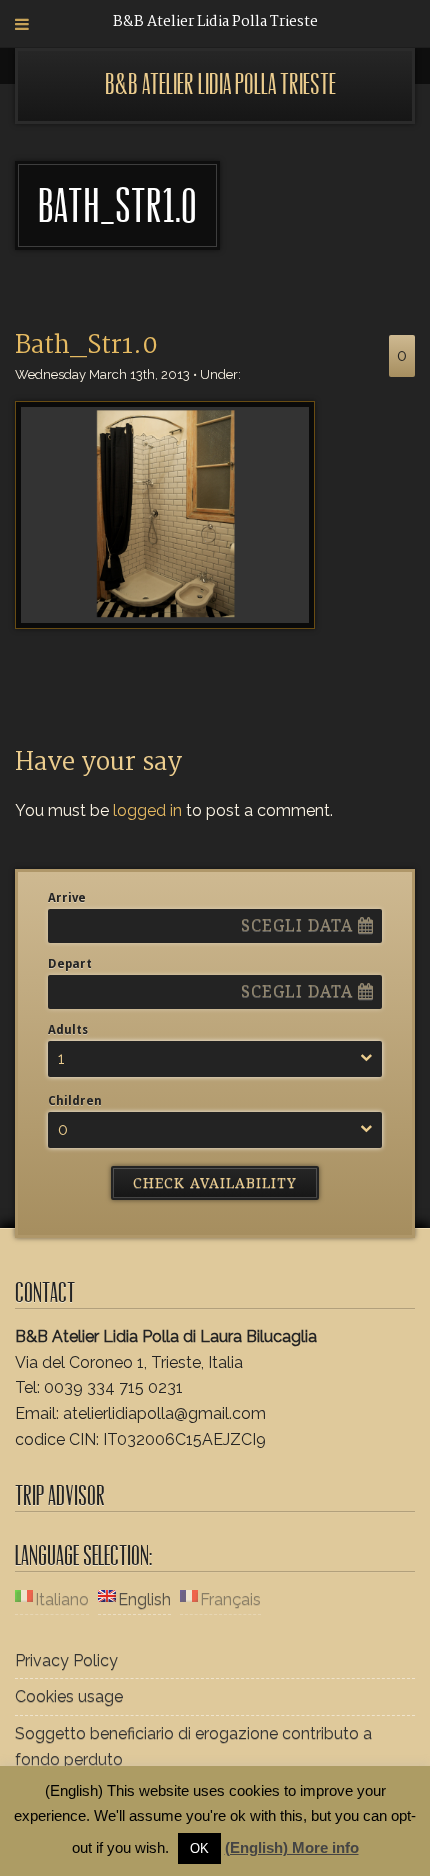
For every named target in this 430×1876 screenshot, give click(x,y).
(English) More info (292, 1847)
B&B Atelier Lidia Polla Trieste (220, 84)
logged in (147, 810)
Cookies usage (69, 1696)
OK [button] (199, 1848)
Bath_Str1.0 (86, 346)
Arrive (67, 898)
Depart (70, 964)
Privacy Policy (66, 1660)
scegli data (299, 926)
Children (75, 1101)
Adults (68, 1030)
